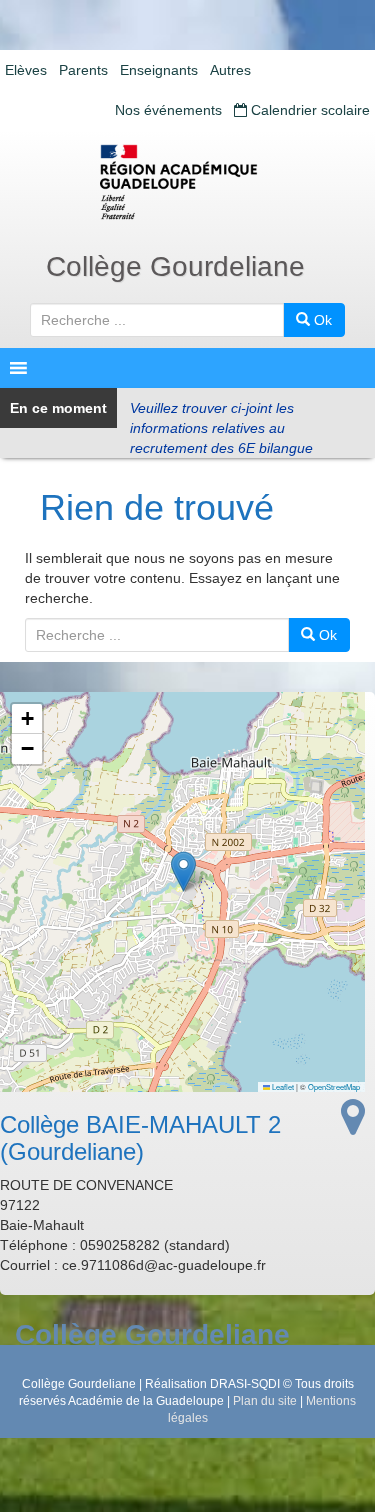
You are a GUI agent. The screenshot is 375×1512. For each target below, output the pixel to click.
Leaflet (282, 1086)
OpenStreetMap (334, 1086)
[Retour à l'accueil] (187, 182)
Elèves (26, 70)
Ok (321, 320)
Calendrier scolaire (308, 110)
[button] (183, 871)
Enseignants (159, 70)
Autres (230, 70)
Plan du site (265, 1401)
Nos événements (168, 110)
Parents (83, 70)
